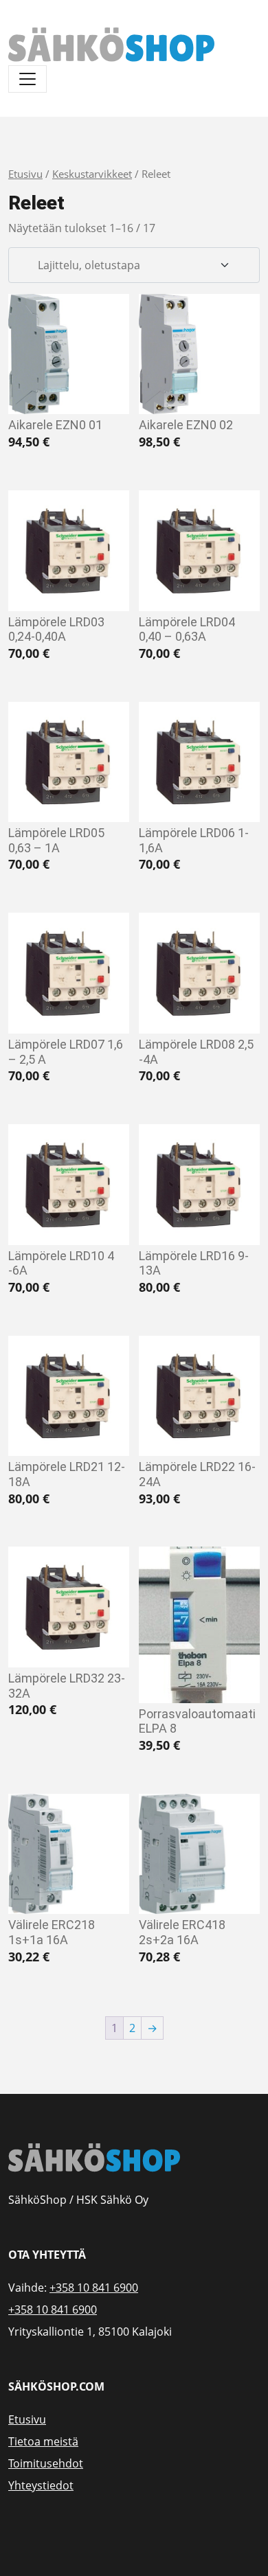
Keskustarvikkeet (92, 174)
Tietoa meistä (43, 2441)
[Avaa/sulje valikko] (27, 79)
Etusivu (25, 174)
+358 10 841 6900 (94, 2288)
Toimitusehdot (46, 2463)
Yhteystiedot (41, 2485)
